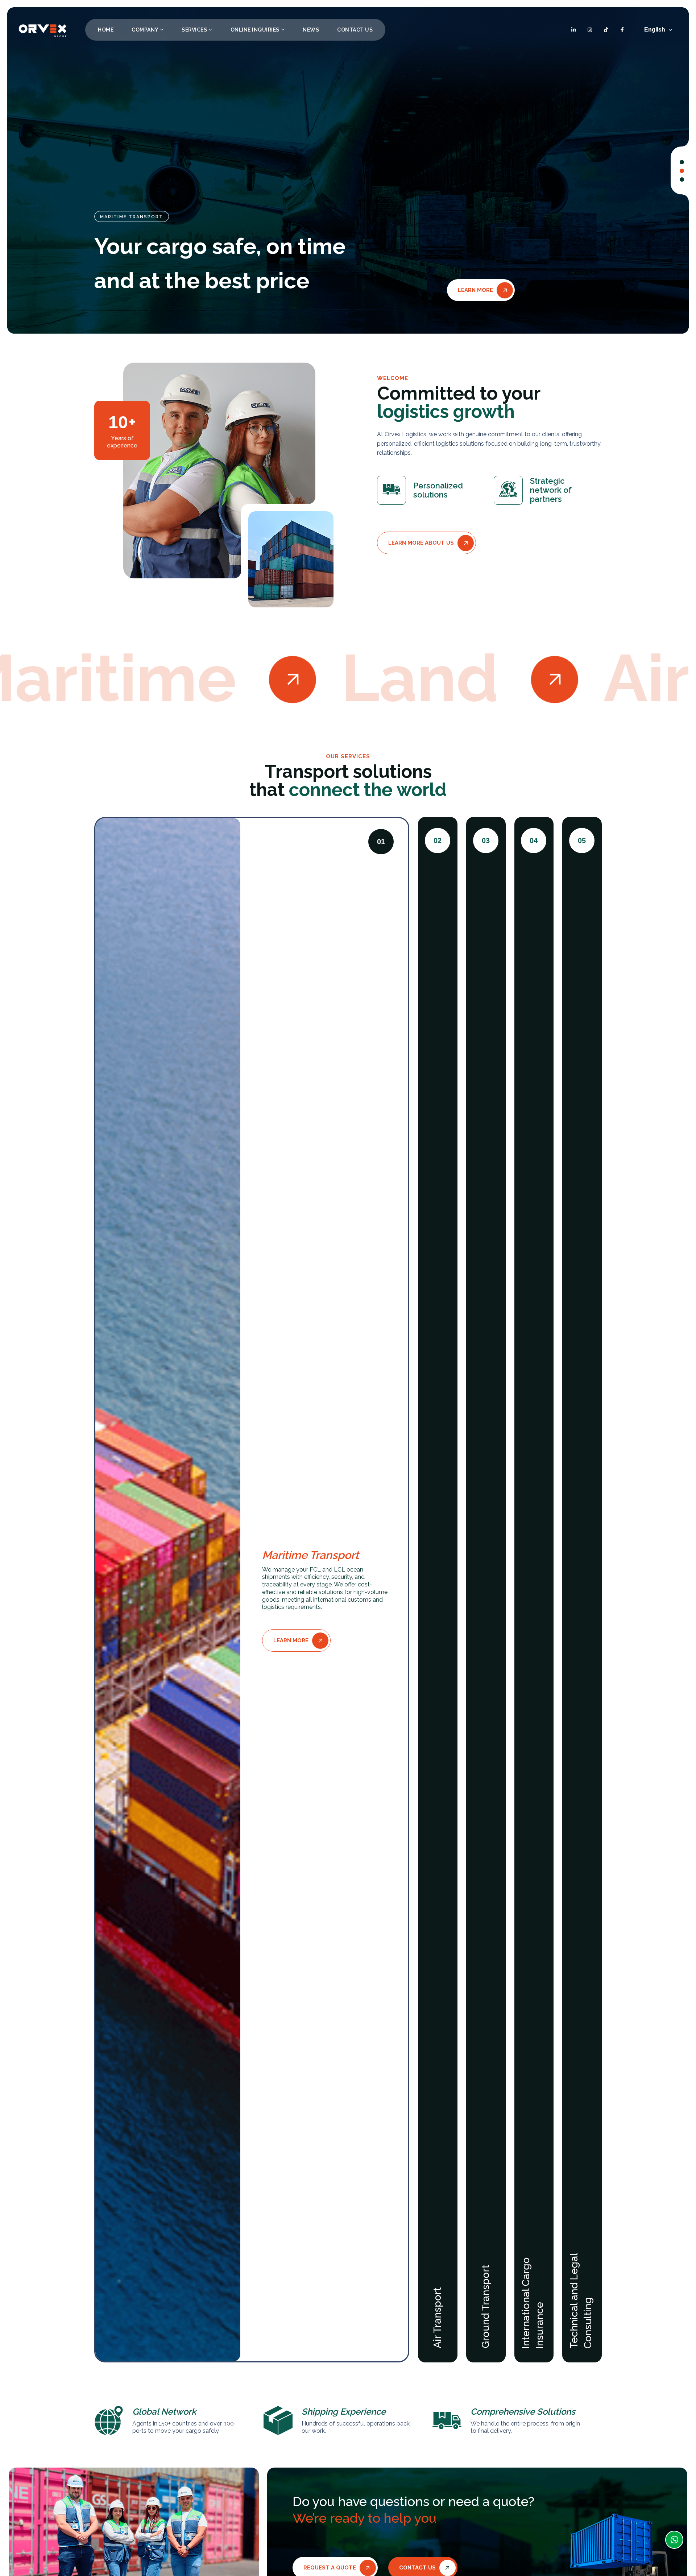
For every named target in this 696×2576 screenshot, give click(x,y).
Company (145, 30)
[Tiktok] (606, 30)
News (311, 30)
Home (106, 30)
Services (194, 30)
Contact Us (355, 30)
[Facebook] (622, 30)
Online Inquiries (255, 30)
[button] (682, 162)
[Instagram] (590, 30)
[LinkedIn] (574, 30)
